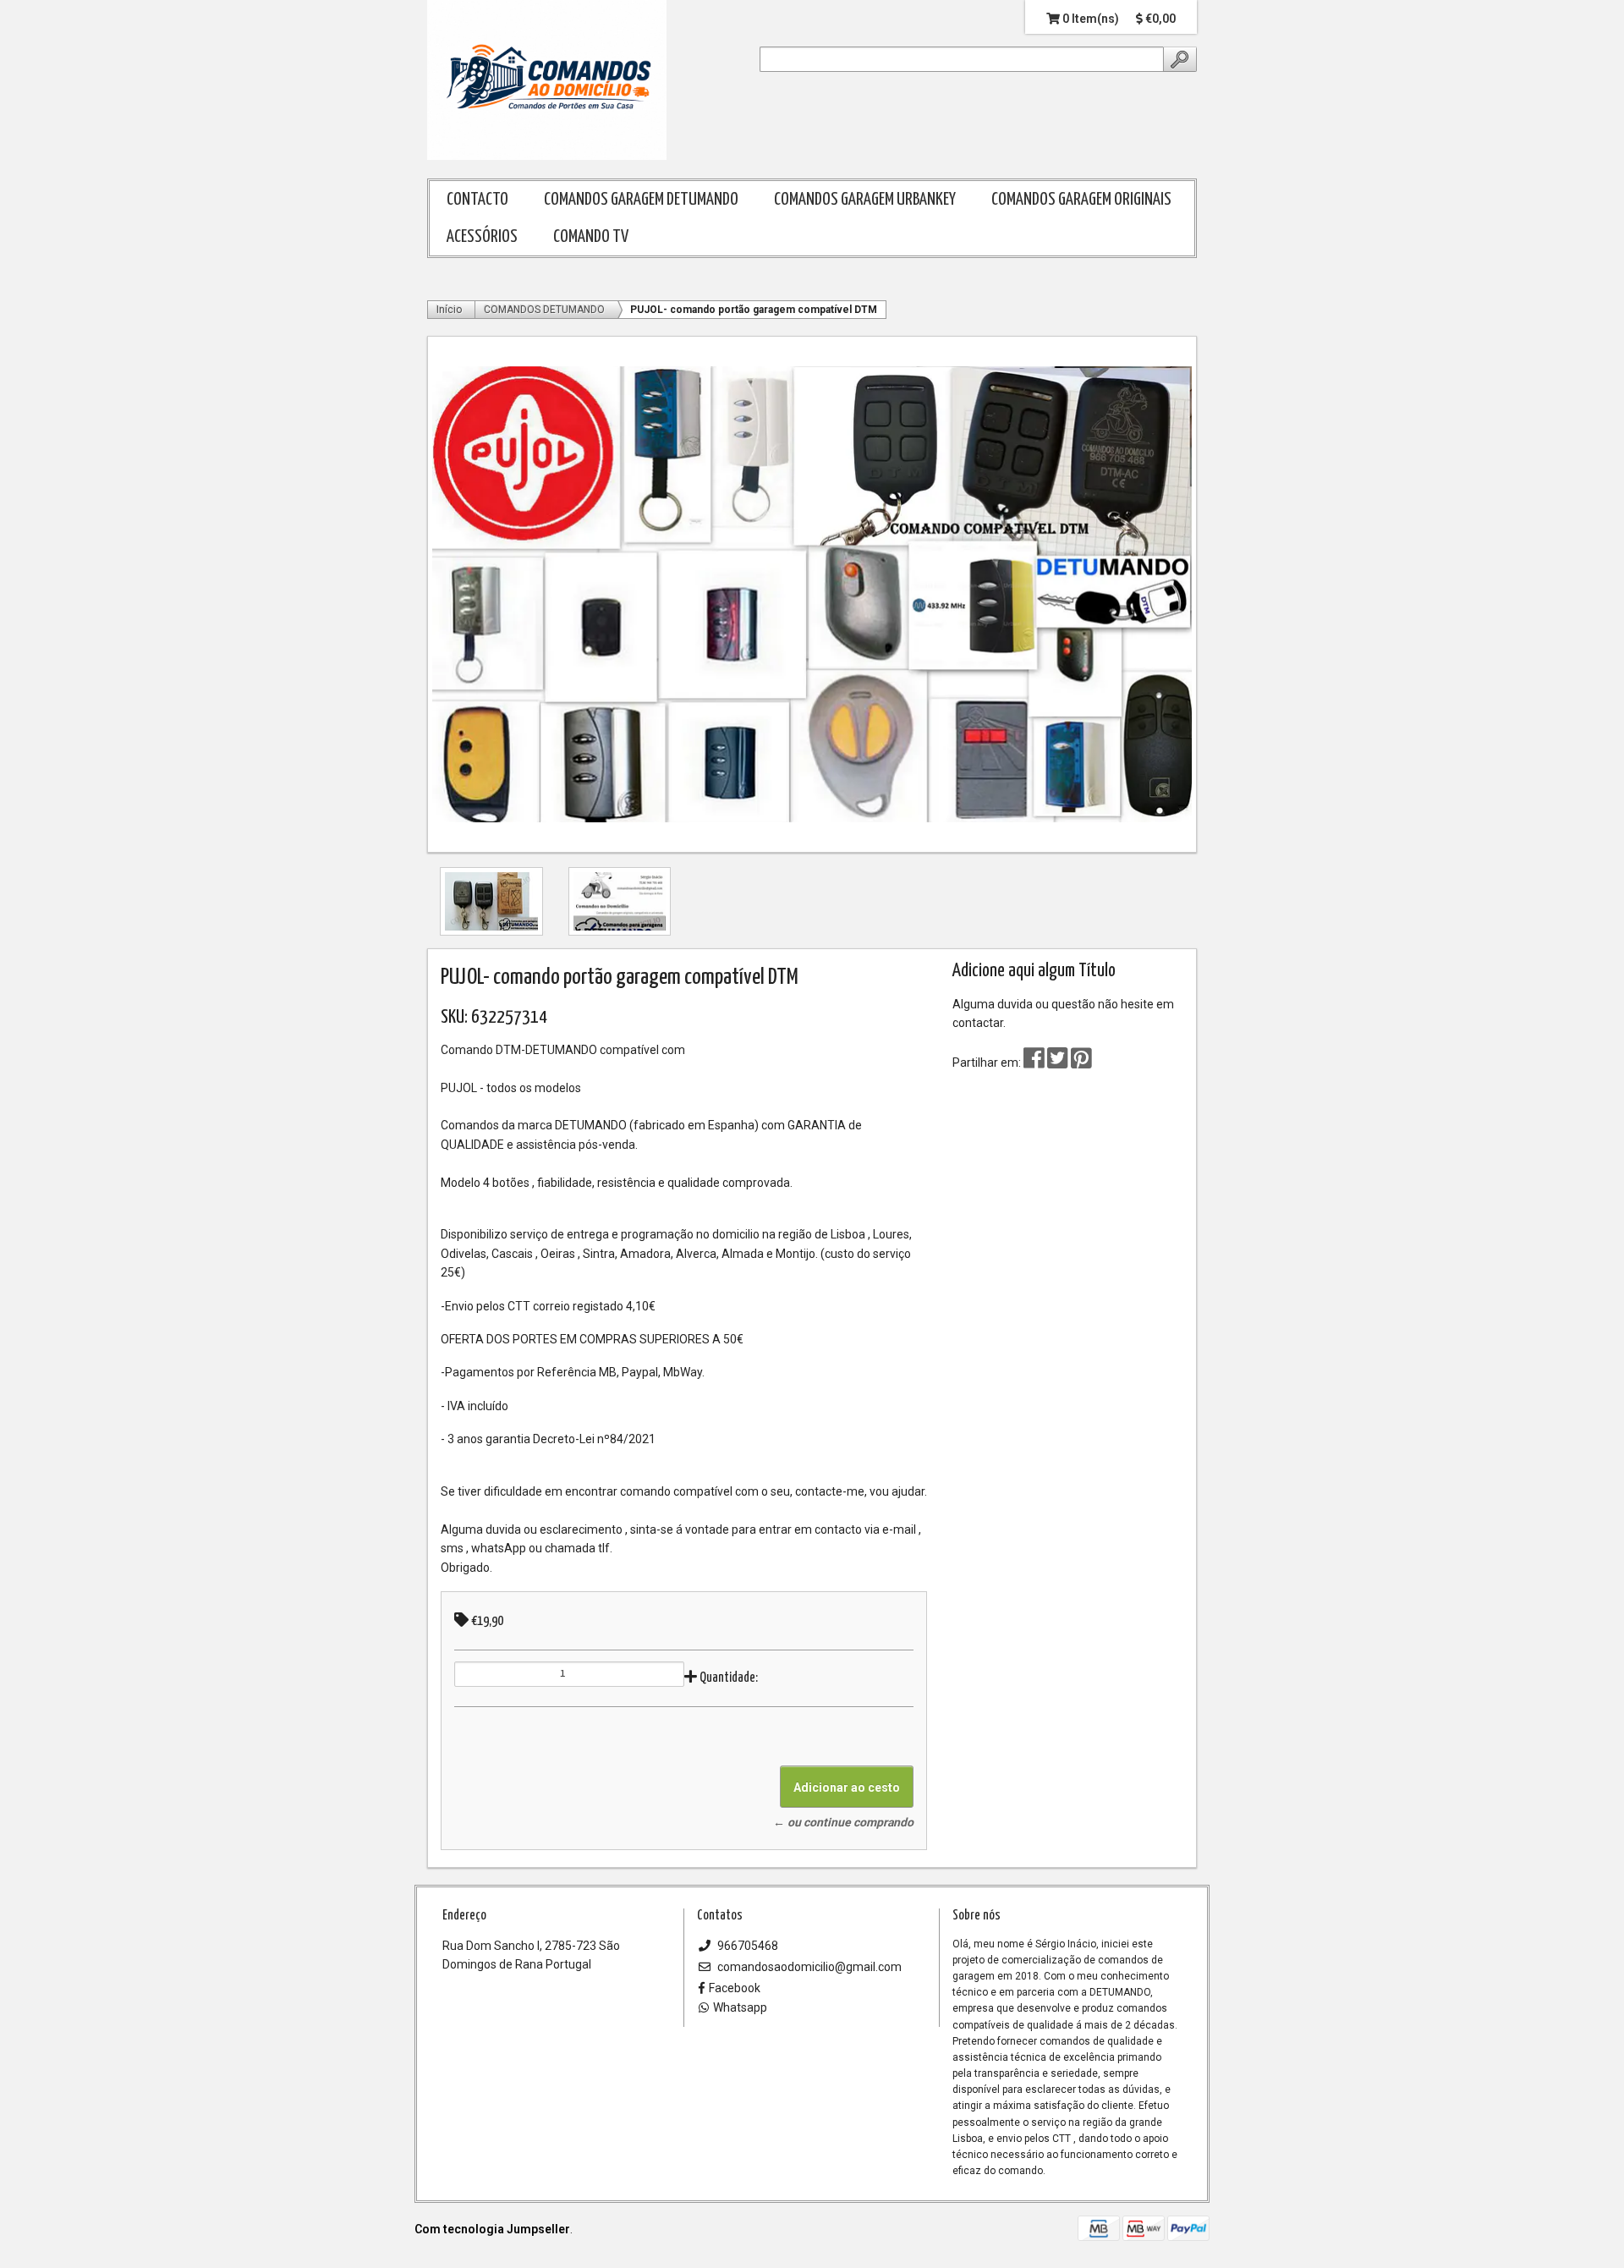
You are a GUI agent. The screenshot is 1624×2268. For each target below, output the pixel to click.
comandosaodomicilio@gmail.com (808, 1967)
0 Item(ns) (1089, 19)
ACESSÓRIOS (482, 237)
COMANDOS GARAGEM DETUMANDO (641, 200)
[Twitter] (1059, 1063)
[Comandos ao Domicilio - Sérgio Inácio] (547, 81)
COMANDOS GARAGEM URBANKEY (865, 200)
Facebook (735, 1988)
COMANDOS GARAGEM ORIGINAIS (1081, 200)
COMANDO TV (591, 237)
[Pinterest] (1081, 1063)
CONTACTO (477, 200)
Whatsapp (740, 2007)
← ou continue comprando (843, 1822)
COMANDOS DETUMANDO (544, 310)
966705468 (746, 1946)
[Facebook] (1034, 1063)
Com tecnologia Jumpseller (492, 2229)
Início (449, 310)
